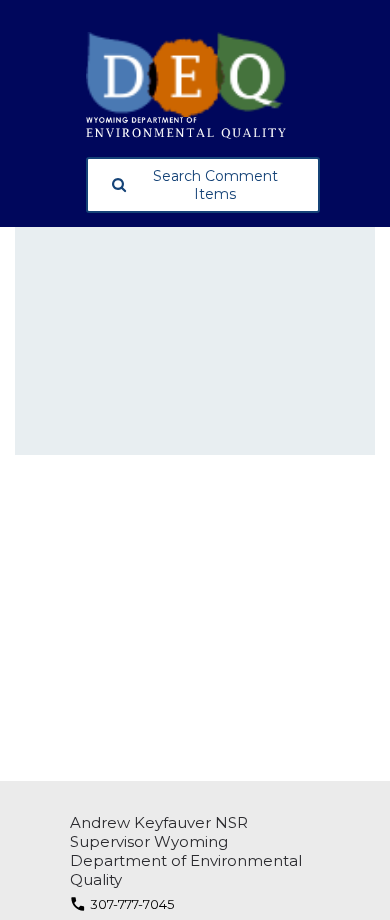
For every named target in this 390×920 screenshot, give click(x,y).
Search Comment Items (215, 185)
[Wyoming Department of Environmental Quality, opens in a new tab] (203, 85)
